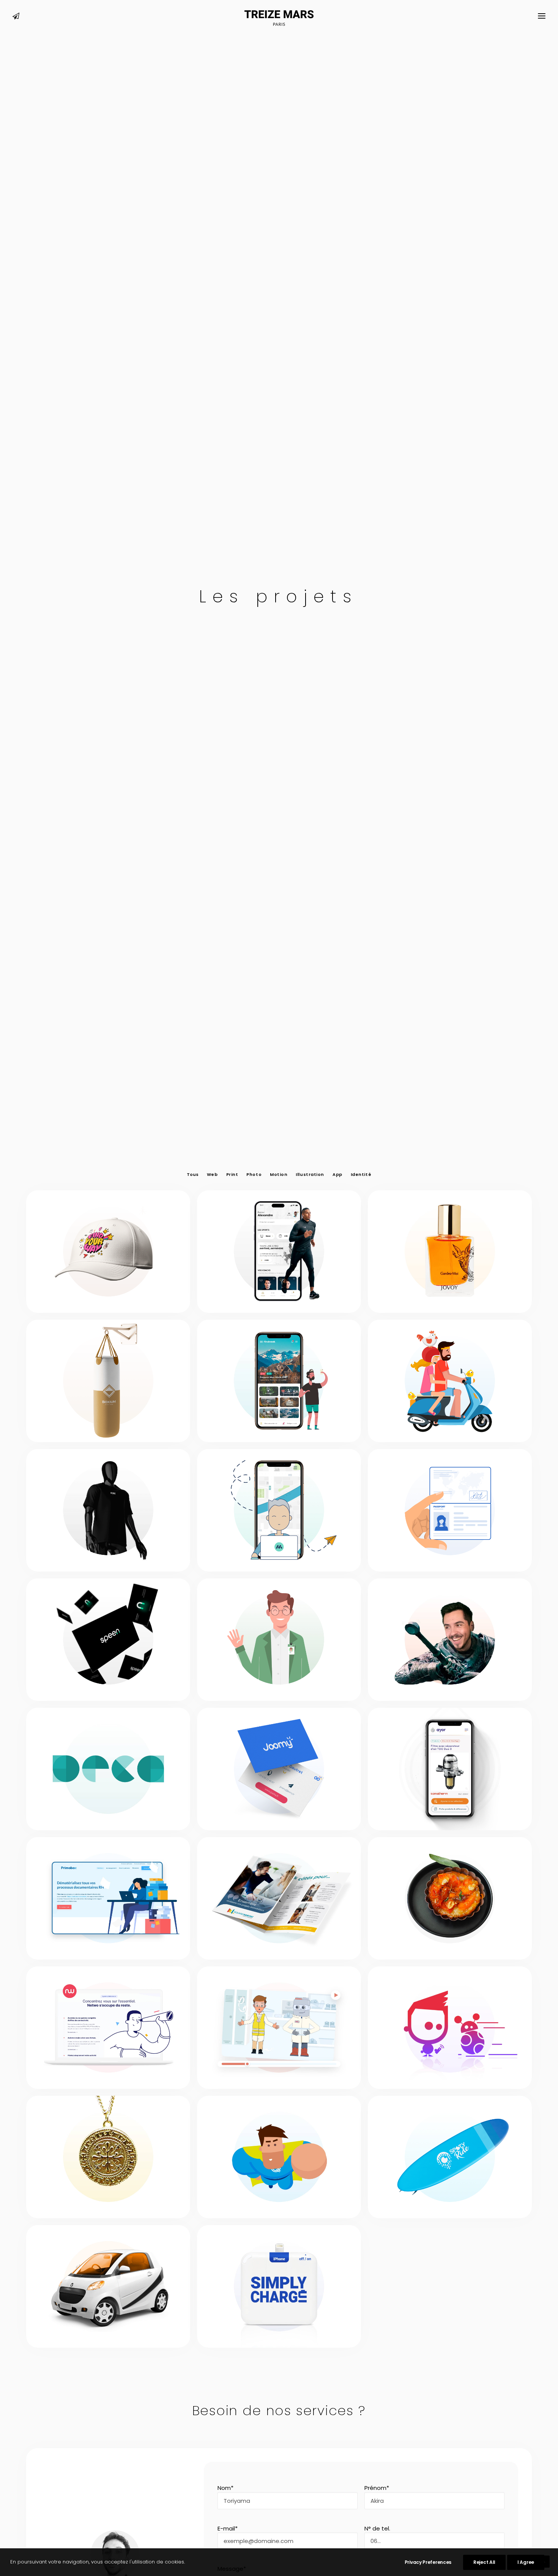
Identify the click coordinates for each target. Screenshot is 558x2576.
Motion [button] (279, 1175)
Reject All (484, 2562)
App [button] (337, 1175)
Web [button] (212, 1175)
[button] (16, 18)
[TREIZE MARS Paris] (279, 18)
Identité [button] (361, 1175)
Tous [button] (193, 1175)
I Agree (526, 2562)
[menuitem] (16, 18)
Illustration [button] (310, 1175)
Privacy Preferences (428, 2562)
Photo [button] (254, 1175)
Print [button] (232, 1175)
